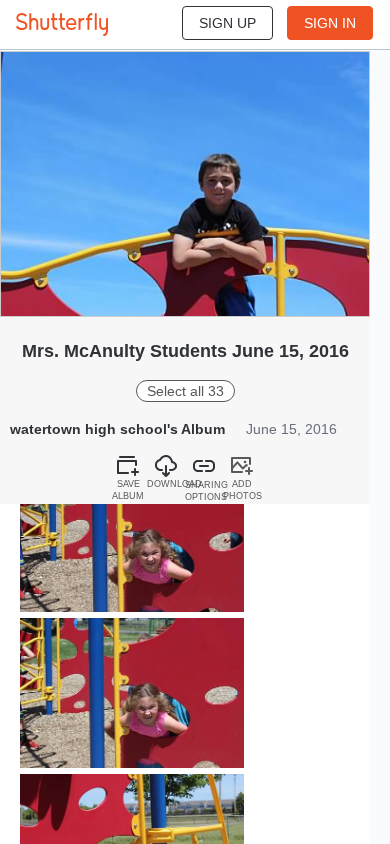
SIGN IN (330, 23)
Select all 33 (185, 391)
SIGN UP (227, 23)
